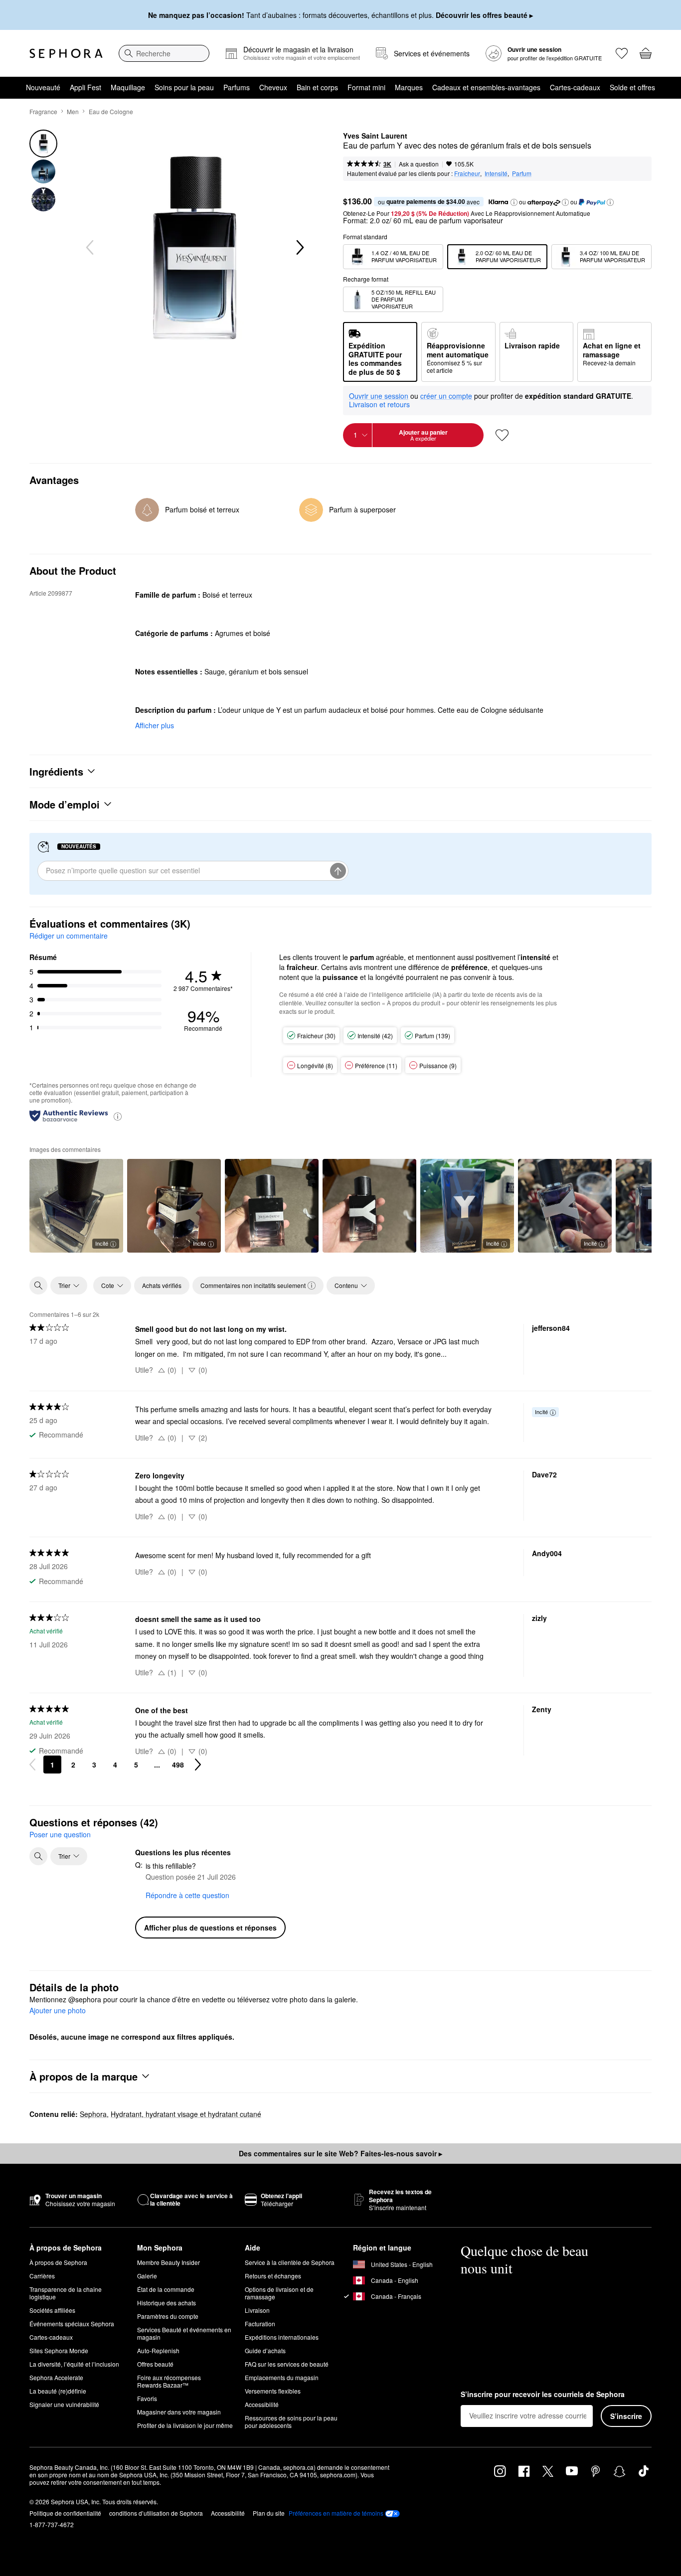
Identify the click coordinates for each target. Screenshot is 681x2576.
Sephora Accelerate (56, 2377)
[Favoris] (622, 53)
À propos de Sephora (58, 2262)
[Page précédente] (32, 1765)
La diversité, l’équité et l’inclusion (74, 2364)
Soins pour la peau (184, 87)
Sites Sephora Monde (59, 2350)
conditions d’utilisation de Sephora (156, 2513)
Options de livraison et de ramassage (279, 2293)
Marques (409, 87)
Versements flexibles (273, 2391)
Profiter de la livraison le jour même (185, 2425)
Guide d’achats (265, 2350)
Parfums (237, 87)
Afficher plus (155, 725)
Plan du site (269, 2513)
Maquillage (128, 87)
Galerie (147, 2276)
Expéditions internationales (282, 2337)
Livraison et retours (379, 404)
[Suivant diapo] (299, 248)
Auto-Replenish (158, 2350)
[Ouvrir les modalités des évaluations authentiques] (118, 1116)
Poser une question (60, 1834)
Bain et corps (317, 87)
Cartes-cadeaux (575, 87)
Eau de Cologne (111, 111)
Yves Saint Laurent (375, 136)
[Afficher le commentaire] (272, 1206)
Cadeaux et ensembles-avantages (486, 87)
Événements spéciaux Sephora (72, 2324)
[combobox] (164, 53)
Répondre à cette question (187, 1895)
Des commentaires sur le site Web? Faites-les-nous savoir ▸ (340, 2153)
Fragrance (43, 111)
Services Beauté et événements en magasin (184, 2333)
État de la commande (166, 2289)
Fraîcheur (467, 173)
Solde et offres (632, 87)
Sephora (93, 2114)
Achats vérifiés (162, 1285)
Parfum (522, 173)
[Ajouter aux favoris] (502, 435)
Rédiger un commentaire (69, 936)
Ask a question (419, 164)
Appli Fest (85, 87)
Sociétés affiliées (52, 2310)
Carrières (42, 2276)
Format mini (366, 87)
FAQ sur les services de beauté (287, 2364)
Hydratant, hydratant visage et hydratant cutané (186, 2114)
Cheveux (273, 87)
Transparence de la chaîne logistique (66, 2293)
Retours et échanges (273, 2276)
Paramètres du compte (168, 2316)
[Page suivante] (198, 1765)
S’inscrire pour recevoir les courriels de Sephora (543, 2395)
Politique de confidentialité (65, 2513)
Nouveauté (43, 87)
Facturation (260, 2324)
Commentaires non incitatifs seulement (253, 1285)
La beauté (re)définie (58, 2391)
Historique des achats (167, 2303)
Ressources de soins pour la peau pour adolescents (291, 2421)
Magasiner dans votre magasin (179, 2412)
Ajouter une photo (58, 2011)
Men (73, 111)
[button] (514, 202)
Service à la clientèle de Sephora (290, 2262)
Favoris (147, 2398)
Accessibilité (262, 2404)
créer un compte (446, 396)
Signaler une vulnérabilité (64, 2404)
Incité (102, 1243)
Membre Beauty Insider (169, 2262)
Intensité (496, 173)
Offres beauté (155, 2364)
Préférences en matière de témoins (336, 2513)
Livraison (257, 2310)
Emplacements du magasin (282, 2377)
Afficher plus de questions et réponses (210, 1928)
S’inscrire (626, 2416)
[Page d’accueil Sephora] (66, 53)
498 (178, 1765)
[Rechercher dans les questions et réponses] (38, 1856)
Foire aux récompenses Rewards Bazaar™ (169, 2381)
